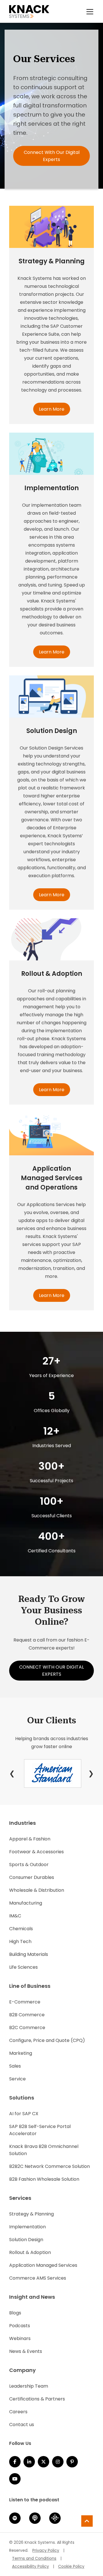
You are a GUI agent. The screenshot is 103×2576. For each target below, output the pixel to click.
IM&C (15, 1916)
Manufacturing (26, 1903)
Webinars (20, 2338)
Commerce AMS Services (38, 2278)
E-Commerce (25, 2002)
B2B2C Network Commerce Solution (49, 2166)
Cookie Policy (71, 2566)
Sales (15, 2066)
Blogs (15, 2313)
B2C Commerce (27, 2028)
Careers (18, 2412)
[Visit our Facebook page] (15, 2462)
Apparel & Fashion (30, 1839)
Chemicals (21, 1929)
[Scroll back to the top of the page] (87, 2521)
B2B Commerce (27, 2015)
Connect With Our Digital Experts (52, 156)
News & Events (26, 2351)
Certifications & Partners (37, 2399)
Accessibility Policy (30, 2566)
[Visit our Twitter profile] (43, 2462)
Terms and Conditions (34, 2558)
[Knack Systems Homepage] (29, 11)
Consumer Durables (32, 1877)
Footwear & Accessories (36, 1852)
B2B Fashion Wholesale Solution (44, 2179)
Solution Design (26, 2240)
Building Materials (29, 1954)
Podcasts (20, 2326)
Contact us (22, 2425)
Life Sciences (23, 1967)
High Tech (20, 1941)
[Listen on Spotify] (15, 2518)
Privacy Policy (46, 2550)
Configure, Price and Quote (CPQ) (47, 2040)
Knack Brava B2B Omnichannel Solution (44, 2150)
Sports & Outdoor (29, 1865)
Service (17, 2079)
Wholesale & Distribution (37, 1890)
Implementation (27, 2227)
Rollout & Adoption (30, 2252)
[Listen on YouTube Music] (15, 2479)
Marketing (21, 2053)
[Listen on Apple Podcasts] (35, 2518)
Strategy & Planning (31, 2214)
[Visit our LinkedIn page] (29, 2462)
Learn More (52, 409)
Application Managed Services (43, 2265)
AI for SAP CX (24, 2114)
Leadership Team (29, 2386)
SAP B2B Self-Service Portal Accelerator (40, 2130)
